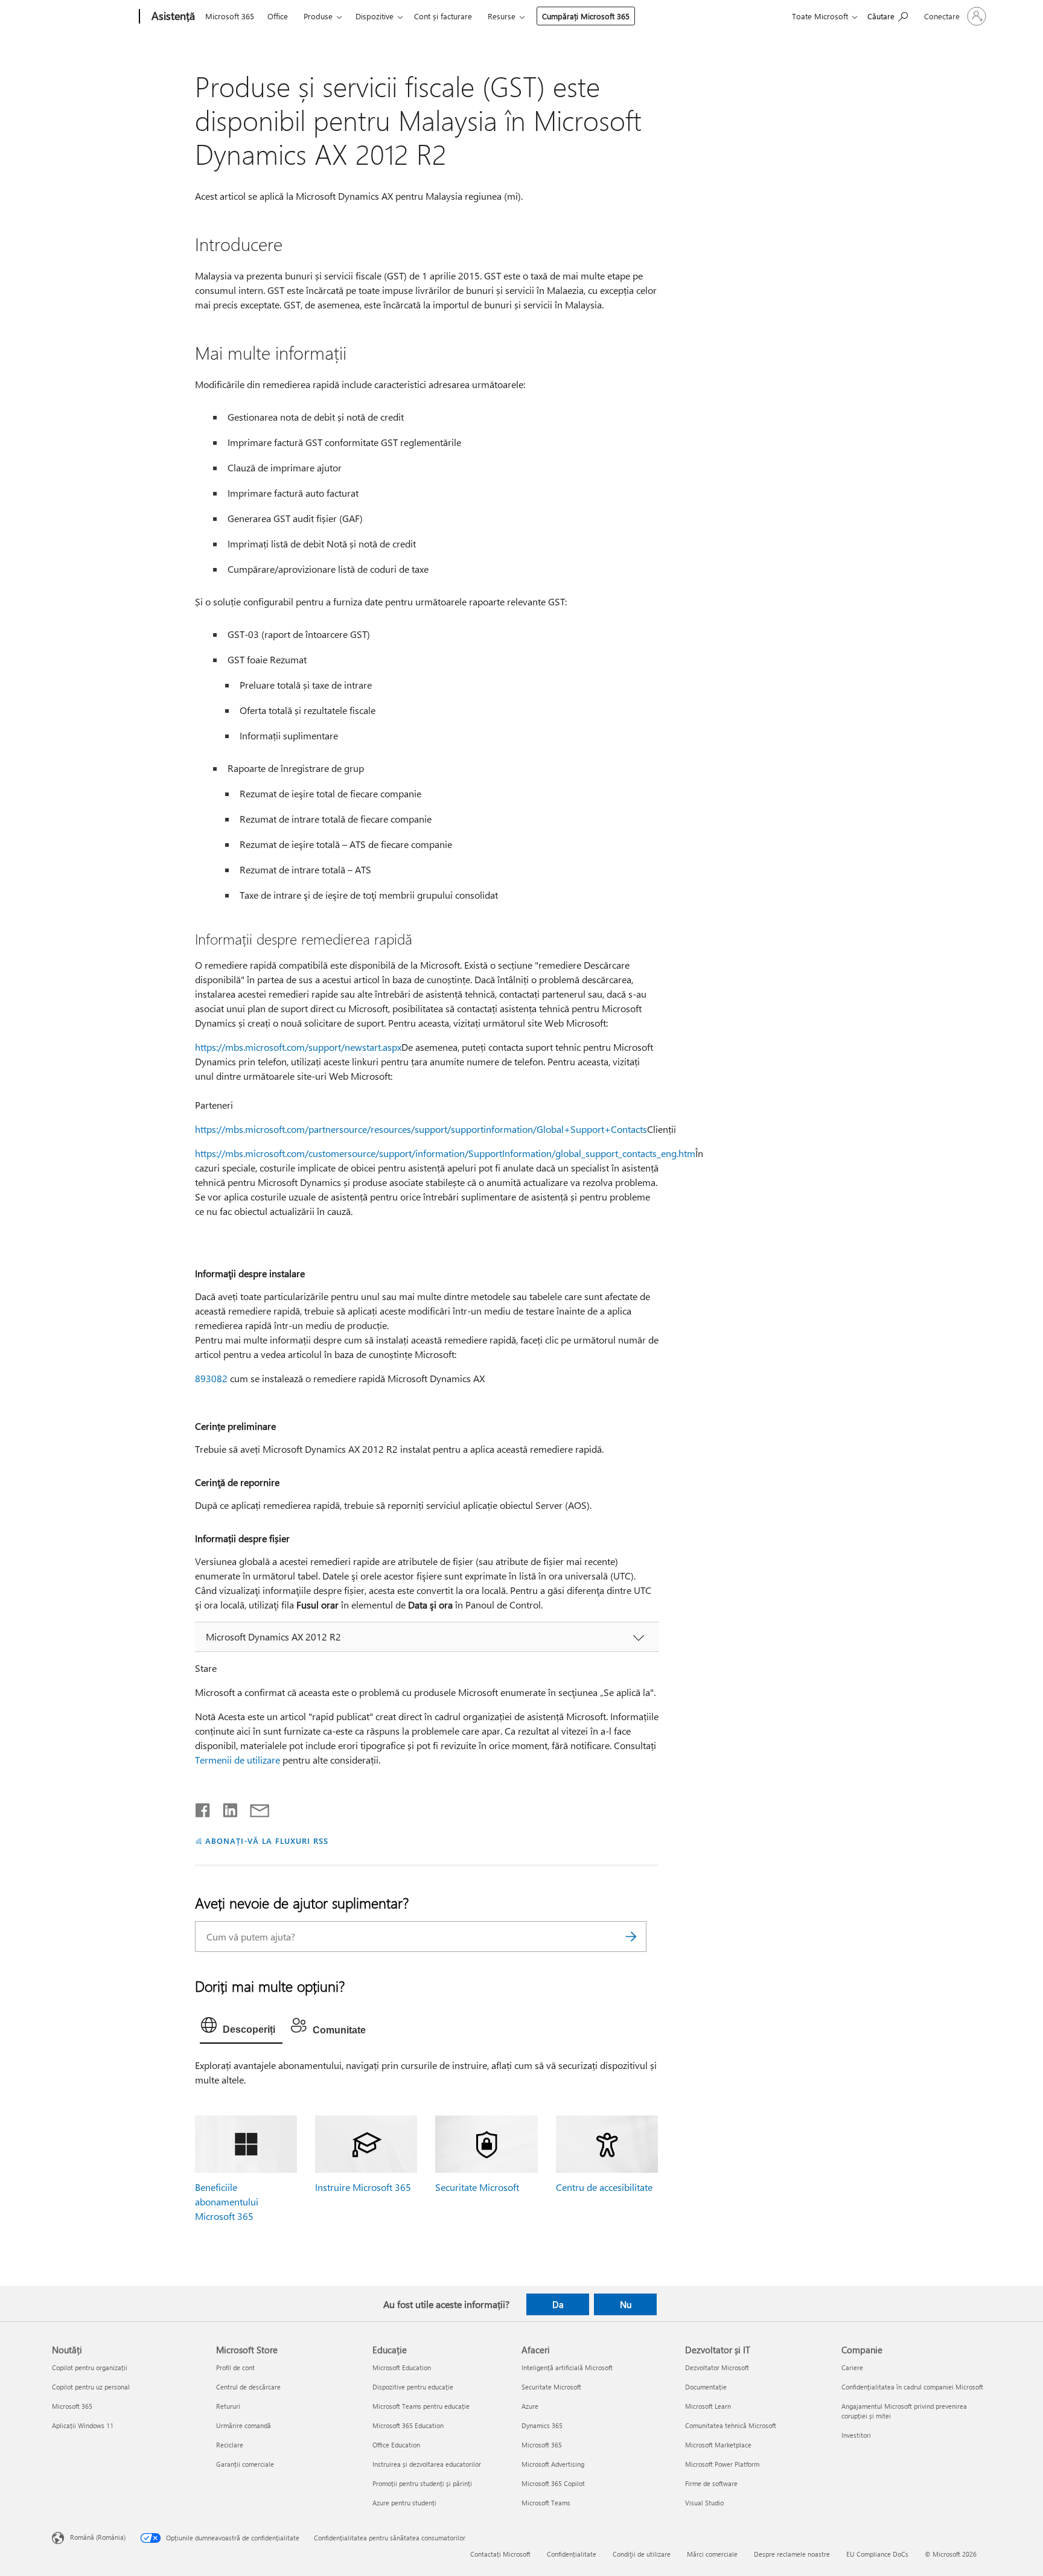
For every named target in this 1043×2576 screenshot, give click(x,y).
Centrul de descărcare (248, 2387)
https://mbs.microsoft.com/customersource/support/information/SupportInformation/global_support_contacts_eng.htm (445, 1153)
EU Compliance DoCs (877, 2554)
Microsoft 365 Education (408, 2425)
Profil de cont (235, 2367)
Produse (318, 16)
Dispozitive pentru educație (413, 2387)
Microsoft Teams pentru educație (421, 2406)
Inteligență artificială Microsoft (567, 2367)
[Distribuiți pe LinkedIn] (225, 1808)
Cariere (852, 2367)
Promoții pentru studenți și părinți (422, 2483)
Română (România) (98, 2536)
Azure (530, 2406)
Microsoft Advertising (553, 2464)
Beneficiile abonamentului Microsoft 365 (227, 2201)
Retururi (228, 2406)
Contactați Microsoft (500, 2554)
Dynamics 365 (542, 2425)
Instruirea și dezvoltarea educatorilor (427, 2464)
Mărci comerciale (712, 2554)
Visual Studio (704, 2503)
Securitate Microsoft (477, 2187)
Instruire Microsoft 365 (363, 2187)
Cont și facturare (443, 16)
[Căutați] (631, 1937)
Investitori (856, 2435)
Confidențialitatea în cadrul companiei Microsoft (912, 2387)
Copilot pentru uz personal (91, 2387)
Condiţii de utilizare (642, 2554)
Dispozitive (375, 16)
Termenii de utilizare (238, 1760)
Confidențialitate (572, 2554)
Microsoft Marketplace (718, 2445)
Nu (626, 2304)
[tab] (241, 2028)
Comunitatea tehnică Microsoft (731, 2425)
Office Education (396, 2445)
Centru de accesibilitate (604, 2187)
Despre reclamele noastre (792, 2554)
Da (558, 2304)
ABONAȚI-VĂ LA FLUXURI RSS (266, 1841)
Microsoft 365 (230, 16)
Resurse (502, 16)
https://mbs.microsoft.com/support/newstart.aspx (298, 1047)
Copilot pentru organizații (90, 2367)
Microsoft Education (402, 2367)
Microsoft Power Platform (722, 2464)
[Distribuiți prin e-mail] (254, 1808)
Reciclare (230, 2445)
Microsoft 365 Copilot (553, 2483)
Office (278, 16)
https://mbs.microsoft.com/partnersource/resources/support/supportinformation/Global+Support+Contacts (421, 1129)
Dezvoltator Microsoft (717, 2367)
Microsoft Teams (546, 2503)
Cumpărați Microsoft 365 (586, 16)
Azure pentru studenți (404, 2503)
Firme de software (711, 2483)
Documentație (706, 2387)
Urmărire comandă (244, 2425)
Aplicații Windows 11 (83, 2425)
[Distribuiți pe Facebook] (203, 1808)
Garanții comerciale (245, 2464)
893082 (211, 1378)
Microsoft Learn (708, 2406)
